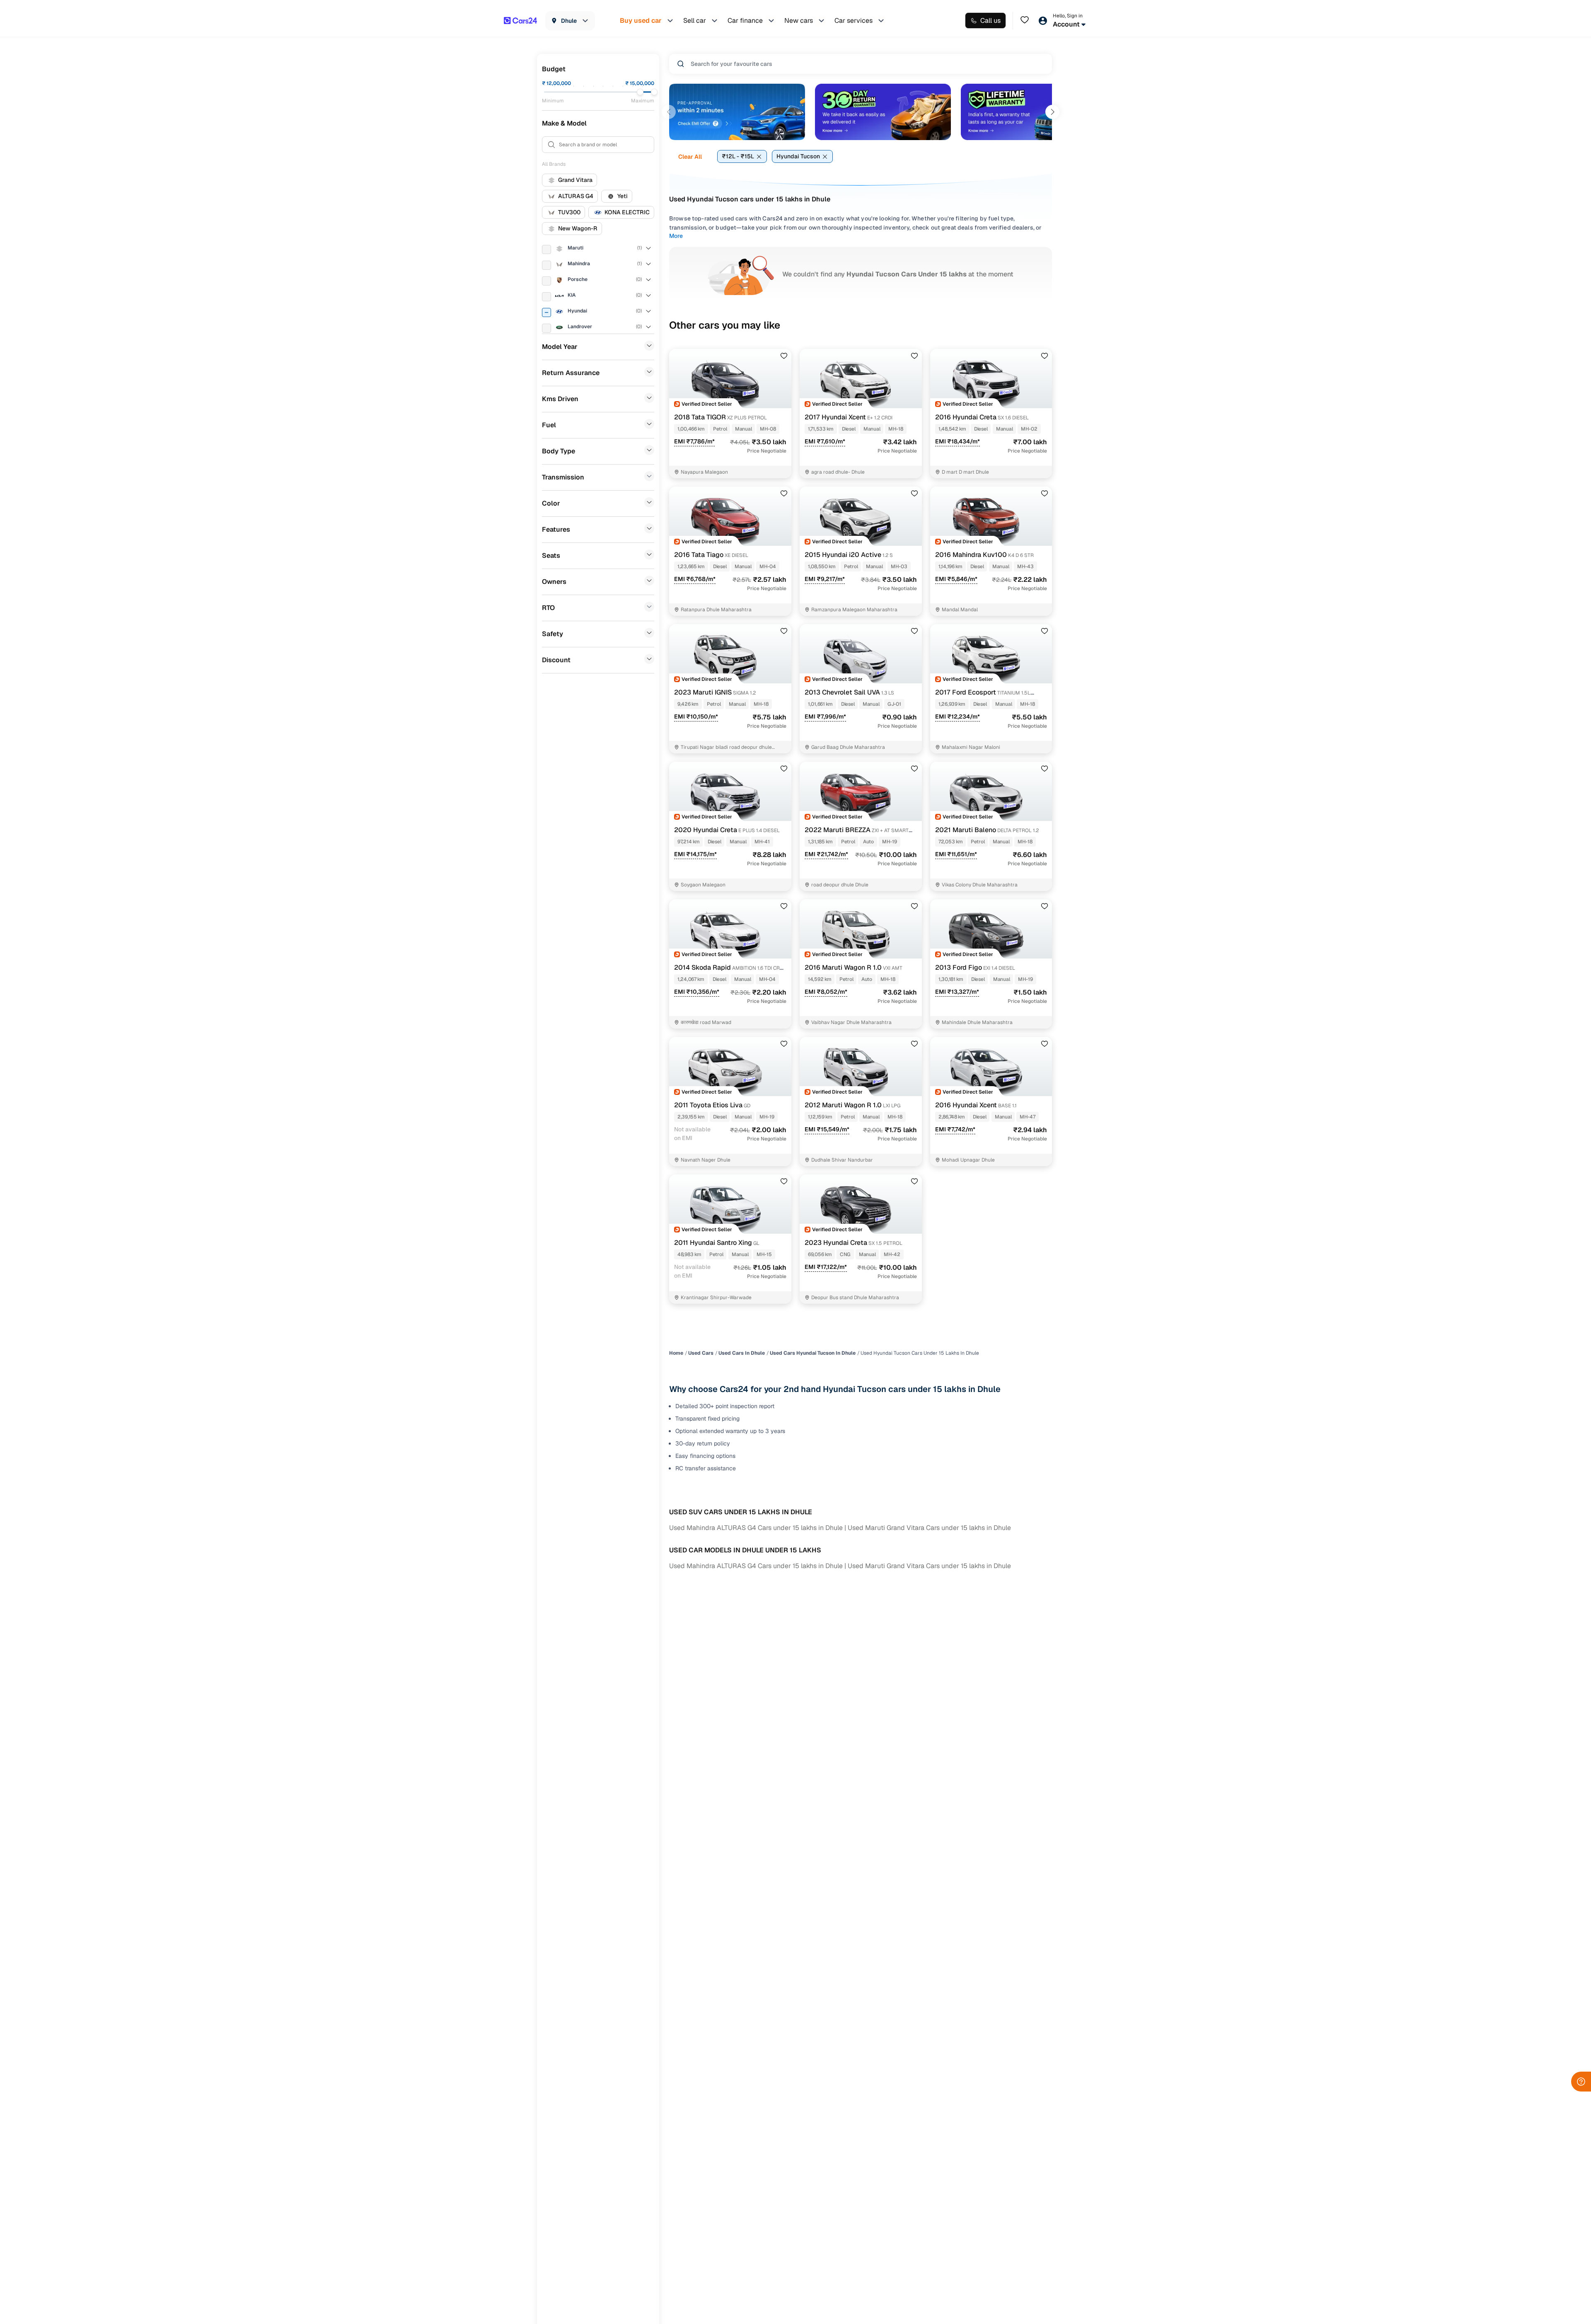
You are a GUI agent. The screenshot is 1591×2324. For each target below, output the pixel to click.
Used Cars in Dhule (742, 1353)
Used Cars (701, 1353)
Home (676, 1353)
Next (1052, 112)
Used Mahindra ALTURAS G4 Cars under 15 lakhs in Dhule (756, 1528)
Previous (669, 112)
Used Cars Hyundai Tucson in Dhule (813, 1353)
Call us (990, 21)
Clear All (690, 157)
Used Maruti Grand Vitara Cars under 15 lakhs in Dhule (929, 1528)
